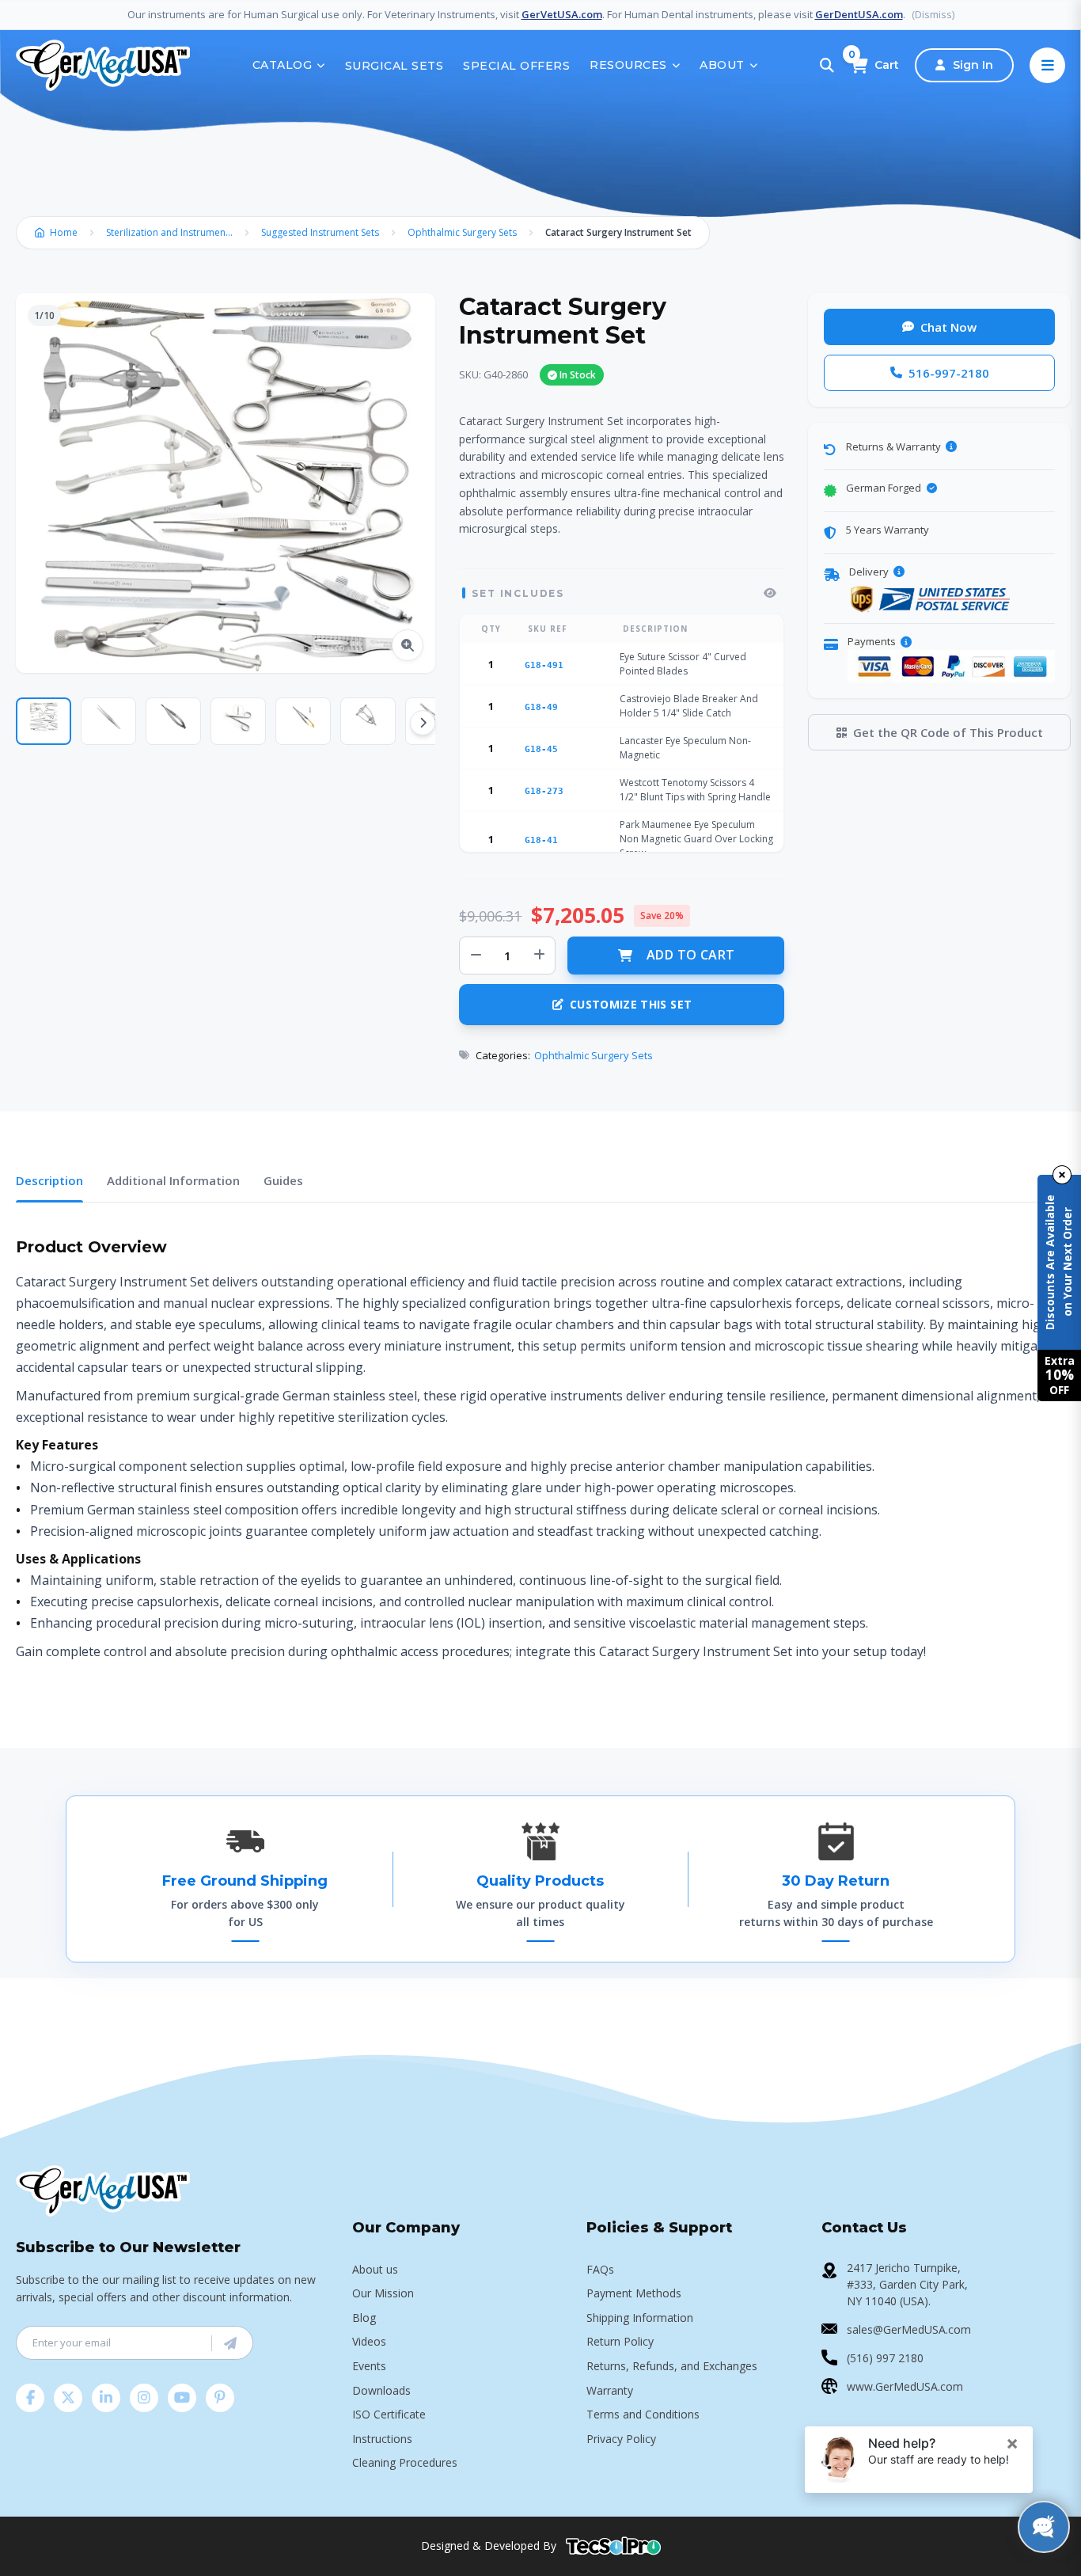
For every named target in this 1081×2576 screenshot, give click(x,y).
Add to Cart (690, 955)
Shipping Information (640, 2318)
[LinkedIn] (106, 2398)
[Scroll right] (423, 723)
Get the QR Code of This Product (948, 732)
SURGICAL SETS (394, 66)
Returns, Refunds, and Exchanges (672, 2366)
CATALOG (283, 65)
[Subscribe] (230, 2343)
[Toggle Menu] (1047, 65)
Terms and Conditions (643, 2414)
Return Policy (620, 2341)
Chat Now (948, 327)
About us (375, 2269)
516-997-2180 (949, 373)
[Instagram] (144, 2398)
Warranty (610, 2390)
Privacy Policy (621, 2439)
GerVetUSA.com (562, 14)
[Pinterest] (220, 2398)
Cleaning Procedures (405, 2462)
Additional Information (173, 1180)
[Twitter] (68, 2398)
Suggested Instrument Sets (320, 232)
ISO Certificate (389, 2414)
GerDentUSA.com (859, 14)
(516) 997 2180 (885, 2358)
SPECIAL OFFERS (516, 66)
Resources (628, 65)
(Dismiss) (933, 14)
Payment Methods (634, 2293)
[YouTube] (182, 2398)
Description (49, 1180)
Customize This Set (631, 1004)
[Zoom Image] (408, 645)
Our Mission (383, 2293)
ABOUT (722, 65)
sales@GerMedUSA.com (909, 2329)
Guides (283, 1180)
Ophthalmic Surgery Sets (462, 232)
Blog (364, 2318)
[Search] (827, 66)
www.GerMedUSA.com (905, 2386)
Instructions (382, 2439)
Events (369, 2366)
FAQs (600, 2269)
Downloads (381, 2390)
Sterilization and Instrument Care (173, 232)
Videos (369, 2341)
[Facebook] (30, 2398)
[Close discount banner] (1062, 1175)
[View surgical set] (770, 593)
